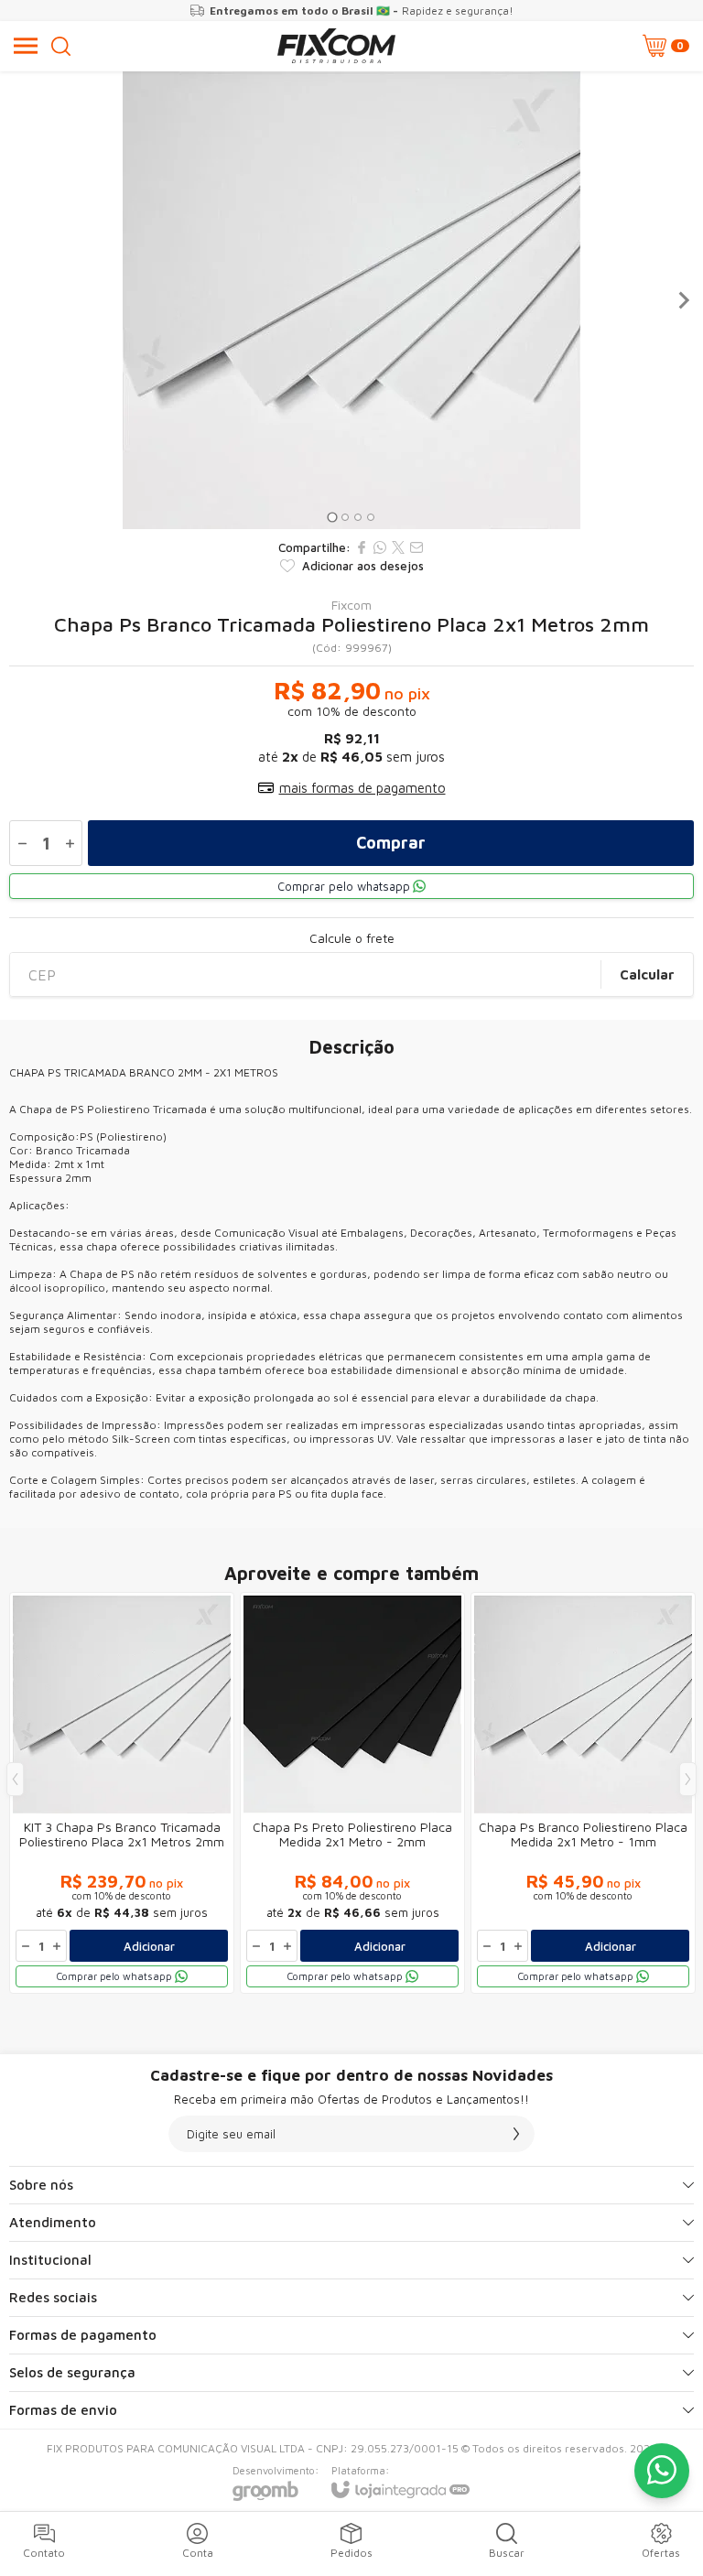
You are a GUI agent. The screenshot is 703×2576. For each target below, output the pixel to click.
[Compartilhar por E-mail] (416, 547)
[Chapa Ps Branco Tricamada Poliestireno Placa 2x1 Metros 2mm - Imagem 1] (351, 300)
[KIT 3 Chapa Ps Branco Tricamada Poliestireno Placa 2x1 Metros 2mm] (122, 1793)
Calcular (647, 974)
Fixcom (351, 605)
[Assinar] (516, 2134)
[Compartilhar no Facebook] (362, 547)
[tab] (332, 517)
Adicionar (149, 1946)
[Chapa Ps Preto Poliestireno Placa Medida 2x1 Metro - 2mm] (352, 1793)
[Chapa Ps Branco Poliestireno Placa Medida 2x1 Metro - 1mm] (583, 1793)
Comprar (391, 843)
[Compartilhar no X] (398, 547)
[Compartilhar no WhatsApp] (380, 547)
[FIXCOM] (336, 46)
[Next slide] (683, 300)
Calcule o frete (352, 938)
